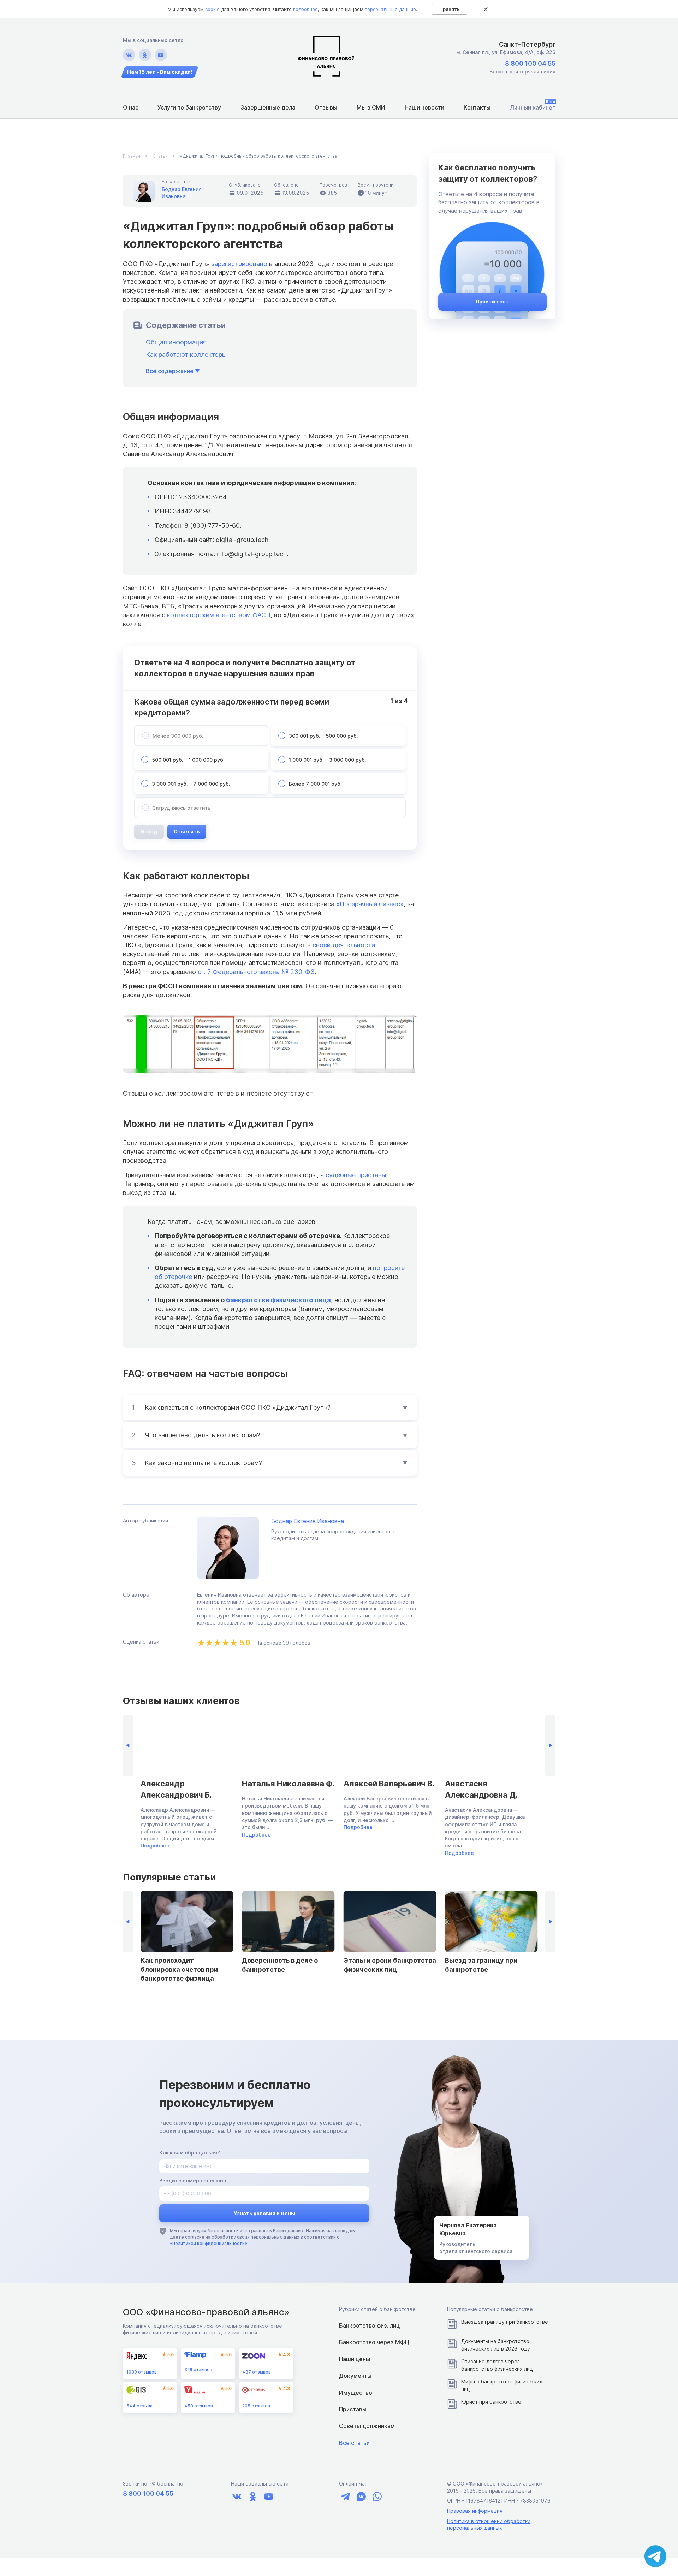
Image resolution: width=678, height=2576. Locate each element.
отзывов (142, 2372)
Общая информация (176, 342)
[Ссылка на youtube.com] (161, 55)
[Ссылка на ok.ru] (145, 55)
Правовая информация (475, 2511)
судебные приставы (356, 1175)
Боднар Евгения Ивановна (308, 1521)
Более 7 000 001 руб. (315, 784)
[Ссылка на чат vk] (361, 2497)
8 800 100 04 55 (530, 63)
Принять (450, 9)
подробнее (305, 9)
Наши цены (355, 2359)
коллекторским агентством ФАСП (219, 615)
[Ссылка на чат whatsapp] (377, 2497)
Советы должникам (367, 2426)
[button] (550, 1746)
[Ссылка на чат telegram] (345, 2497)
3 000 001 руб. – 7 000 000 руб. (191, 784)
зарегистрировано (239, 264)
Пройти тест (492, 302)
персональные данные (390, 9)
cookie (212, 9)
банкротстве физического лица (278, 1300)
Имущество (356, 2393)
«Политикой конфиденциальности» (209, 2243)
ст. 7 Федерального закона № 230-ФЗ (256, 972)
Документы (355, 2376)
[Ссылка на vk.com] (129, 55)
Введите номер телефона (193, 2180)
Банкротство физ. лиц (369, 2326)
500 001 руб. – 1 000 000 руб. (188, 760)
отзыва (139, 2406)
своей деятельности (344, 945)
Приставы (353, 2409)
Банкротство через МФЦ (374, 2342)
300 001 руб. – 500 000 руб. (323, 736)
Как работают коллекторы (186, 355)
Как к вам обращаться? (190, 2153)
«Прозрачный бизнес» (370, 904)
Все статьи (354, 2443)
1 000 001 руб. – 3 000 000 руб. (328, 760)
